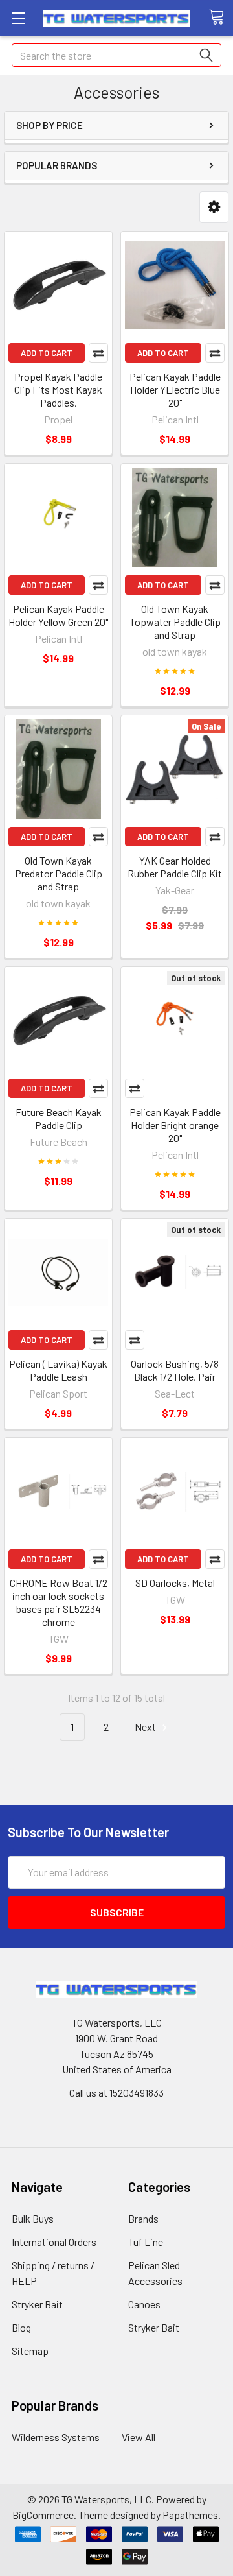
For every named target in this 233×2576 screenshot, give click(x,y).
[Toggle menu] (18, 18)
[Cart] (221, 18)
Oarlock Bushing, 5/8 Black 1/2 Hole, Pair (175, 1370)
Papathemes (190, 2515)
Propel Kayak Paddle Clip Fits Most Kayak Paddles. (58, 389)
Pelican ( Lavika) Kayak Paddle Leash (58, 1370)
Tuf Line (146, 2242)
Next (146, 1727)
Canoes (144, 2304)
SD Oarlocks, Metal (175, 1583)
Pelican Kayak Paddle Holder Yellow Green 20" (58, 615)
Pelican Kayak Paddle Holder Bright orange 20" (175, 1125)
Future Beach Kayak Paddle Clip (59, 1118)
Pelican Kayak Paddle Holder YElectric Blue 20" (175, 389)
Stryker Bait (37, 2304)
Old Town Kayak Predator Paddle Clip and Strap (59, 873)
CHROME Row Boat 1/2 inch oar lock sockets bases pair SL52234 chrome (59, 1602)
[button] (214, 207)
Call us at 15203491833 (116, 2093)
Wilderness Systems (56, 2437)
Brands (143, 2218)
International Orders (54, 2242)
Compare (98, 353)
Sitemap (30, 2351)
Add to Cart (47, 353)
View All (139, 2437)
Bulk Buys (33, 2218)
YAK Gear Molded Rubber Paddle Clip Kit (175, 867)
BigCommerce (43, 2515)
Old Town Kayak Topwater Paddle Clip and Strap (175, 622)
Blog (21, 2327)
